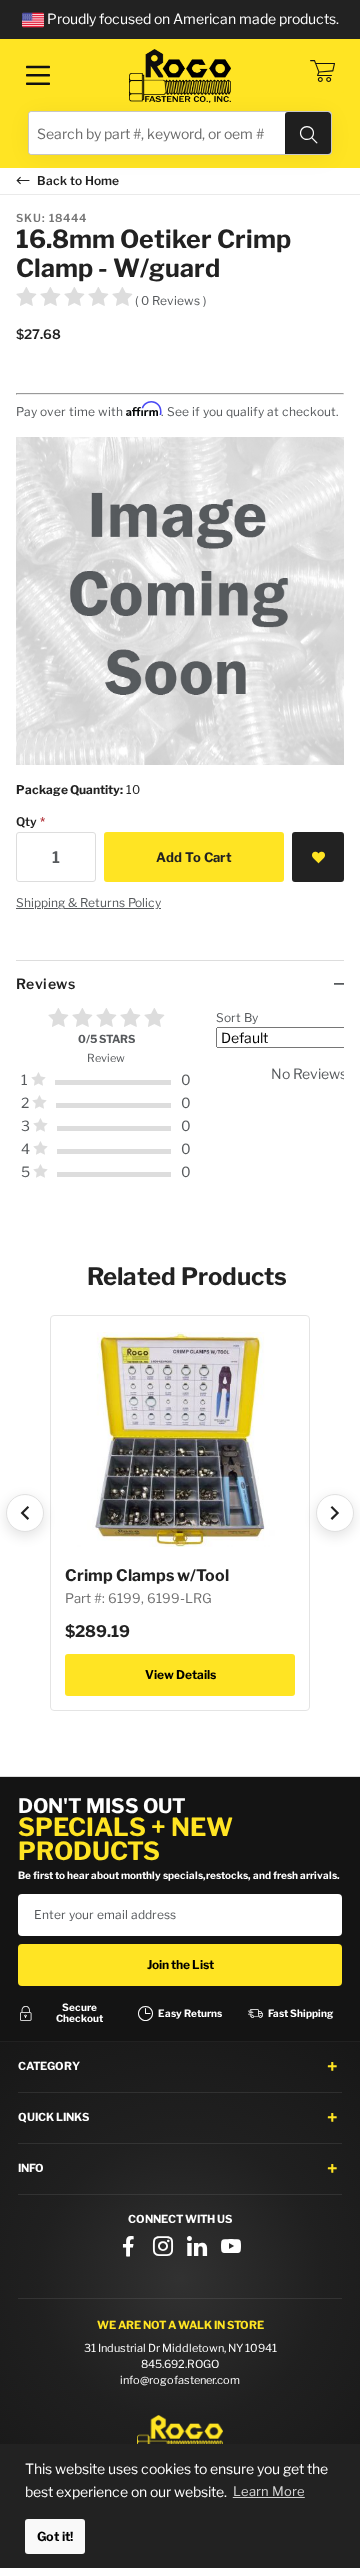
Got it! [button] (55, 2536)
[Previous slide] (25, 1513)
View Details (180, 1674)
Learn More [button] (269, 2491)
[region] (180, 1103)
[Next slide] (335, 1513)
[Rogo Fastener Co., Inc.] (180, 76)
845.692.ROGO (180, 2364)
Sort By (237, 1017)
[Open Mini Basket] (322, 71)
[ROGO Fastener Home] (180, 2437)
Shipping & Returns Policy (88, 902)
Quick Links (53, 2117)
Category (49, 2066)
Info (31, 2168)
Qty (26, 821)
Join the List (180, 1964)
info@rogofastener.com (180, 2380)
